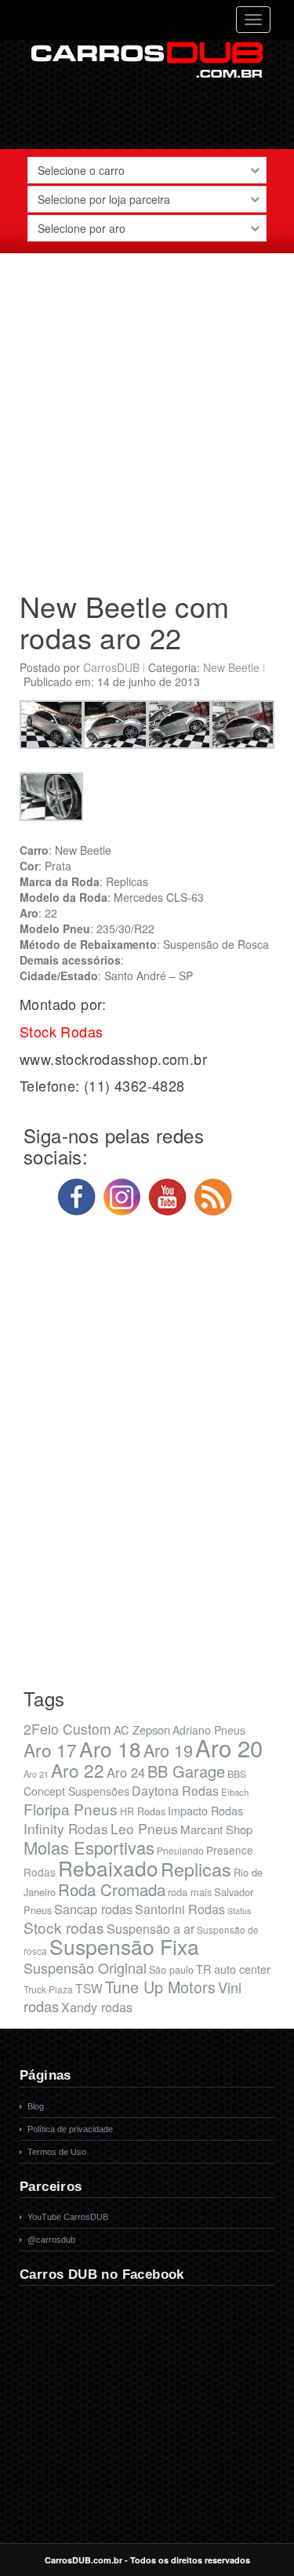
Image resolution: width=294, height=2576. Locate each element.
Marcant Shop (216, 1829)
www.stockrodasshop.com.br (113, 1059)
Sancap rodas (93, 1909)
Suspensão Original (85, 1967)
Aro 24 (126, 1772)
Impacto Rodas (205, 1810)
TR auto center (233, 1969)
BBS (237, 1774)
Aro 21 (36, 1774)
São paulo (171, 1970)
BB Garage (186, 1771)
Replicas (196, 1869)
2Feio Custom (67, 1729)
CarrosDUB (111, 667)
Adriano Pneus (209, 1730)
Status (239, 1911)
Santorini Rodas (180, 1909)
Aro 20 (229, 1747)
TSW (89, 1988)
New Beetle (231, 667)
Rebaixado (108, 1868)
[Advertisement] (147, 416)
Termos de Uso (57, 2152)
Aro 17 (50, 1749)
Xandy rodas (97, 2007)
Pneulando (180, 1850)
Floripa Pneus (71, 1809)
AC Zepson (142, 1729)
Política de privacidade (70, 2129)
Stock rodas (64, 1927)
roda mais (190, 1892)
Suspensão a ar (151, 1929)
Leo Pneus (144, 1828)
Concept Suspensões (76, 1791)
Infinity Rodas (66, 1828)
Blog (36, 2106)
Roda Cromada (112, 1889)
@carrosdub (51, 2240)
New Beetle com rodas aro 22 (125, 621)
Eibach (235, 1792)
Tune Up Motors (160, 1987)
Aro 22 (78, 1770)
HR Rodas (143, 1811)
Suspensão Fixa (124, 1946)
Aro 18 (110, 1748)
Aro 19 (168, 1750)
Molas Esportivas (89, 1847)
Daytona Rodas (175, 1791)
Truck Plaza (48, 1989)
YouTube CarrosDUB (68, 2217)
